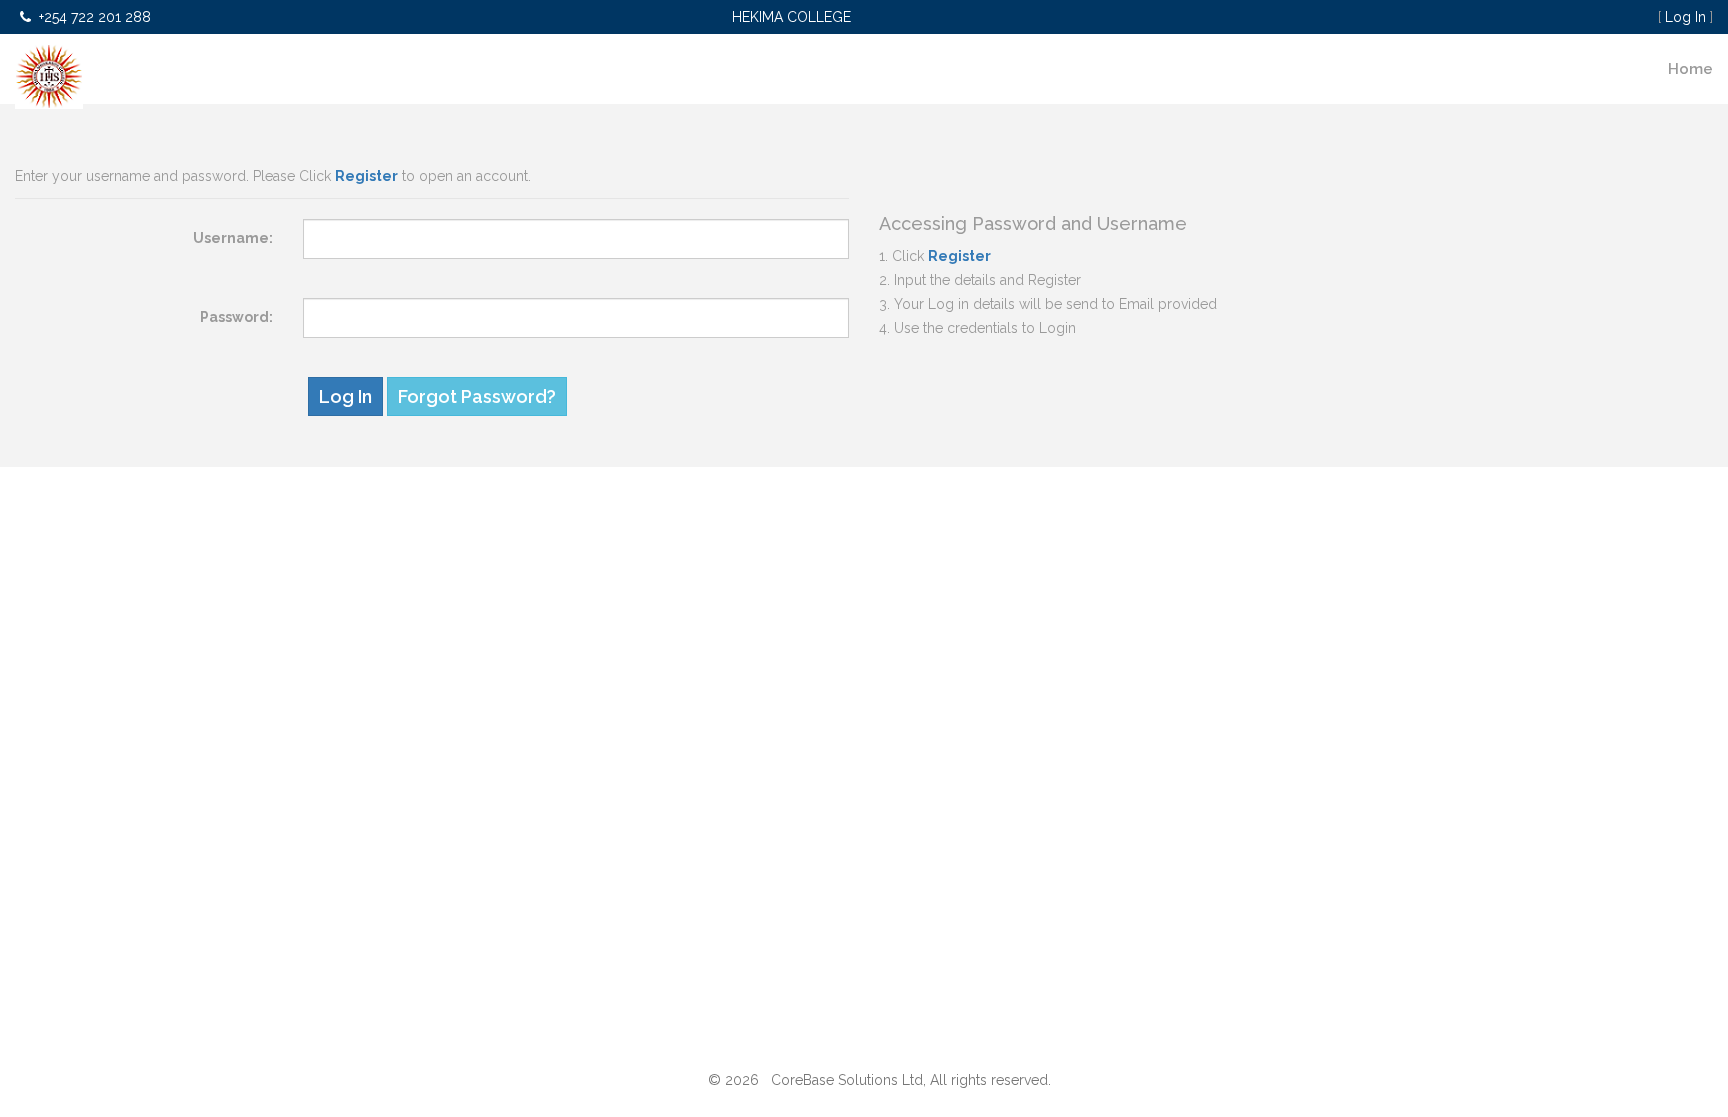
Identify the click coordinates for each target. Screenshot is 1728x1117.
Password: (236, 317)
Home (1690, 69)
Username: (233, 238)
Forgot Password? (477, 396)
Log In (1685, 17)
